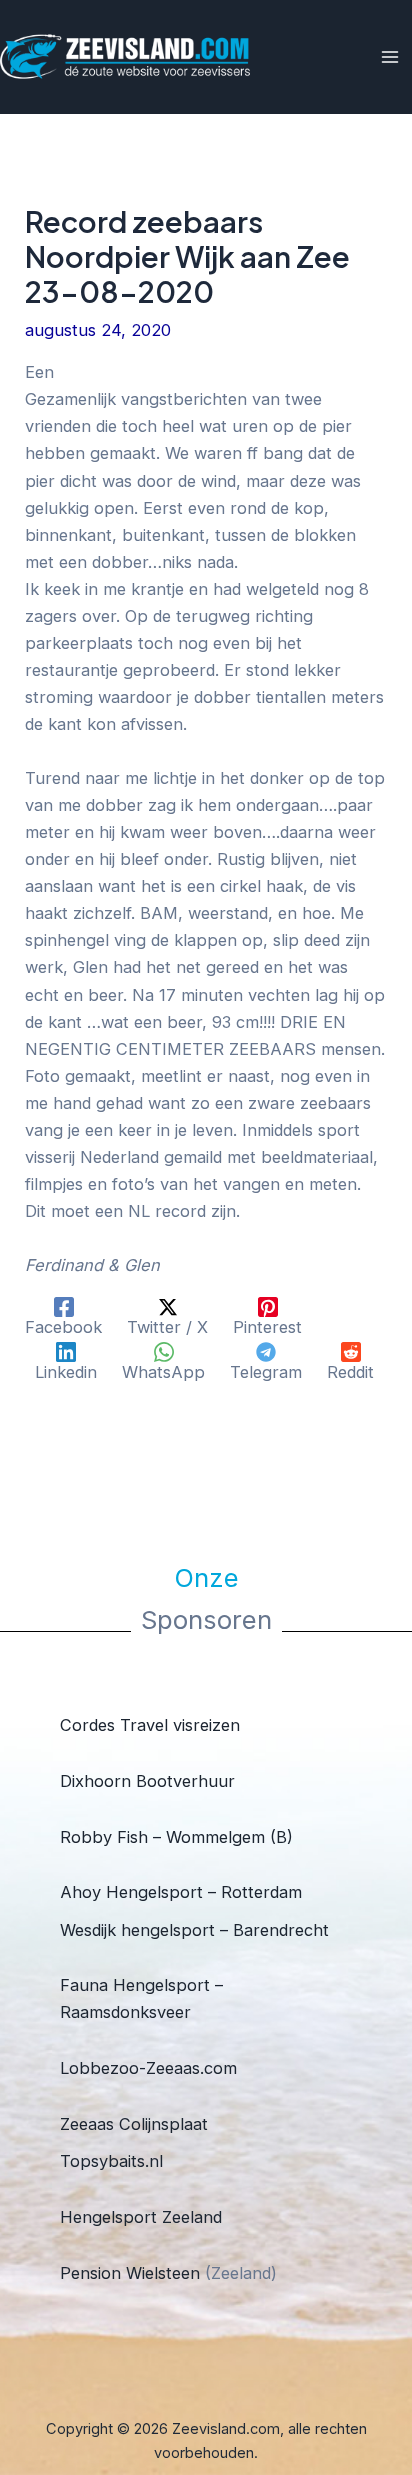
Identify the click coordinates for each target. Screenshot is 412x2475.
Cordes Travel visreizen (150, 1725)
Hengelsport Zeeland (141, 2217)
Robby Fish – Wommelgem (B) (176, 1837)
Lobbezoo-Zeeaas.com (148, 2068)
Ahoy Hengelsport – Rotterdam (181, 1892)
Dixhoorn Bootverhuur (147, 1781)
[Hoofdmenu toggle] (389, 57)
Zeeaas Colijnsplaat (134, 2124)
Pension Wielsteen (130, 2273)
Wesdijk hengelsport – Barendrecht (194, 1930)
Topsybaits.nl (111, 2161)
